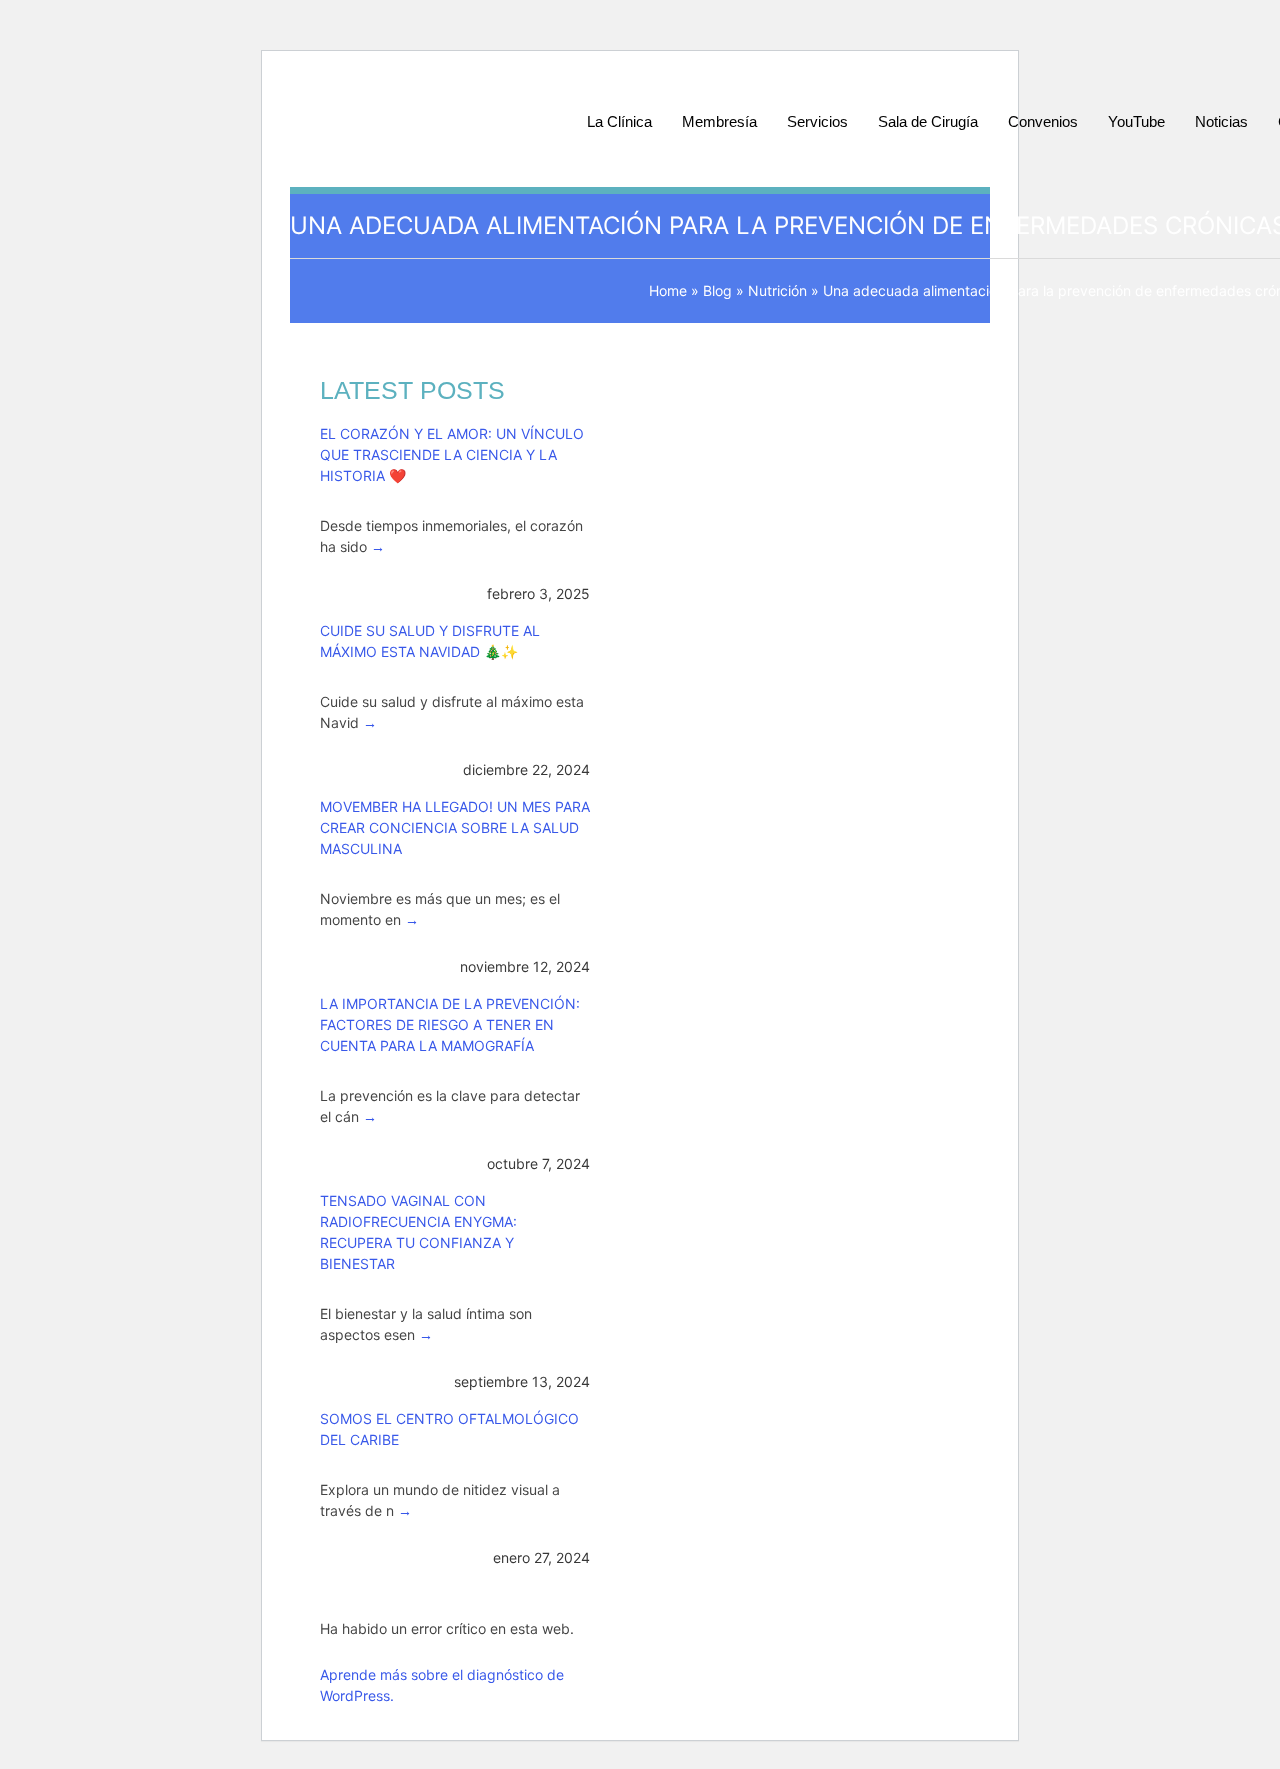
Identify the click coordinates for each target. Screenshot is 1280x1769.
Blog (717, 290)
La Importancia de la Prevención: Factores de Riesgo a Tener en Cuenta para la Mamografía (450, 1024)
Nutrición (777, 290)
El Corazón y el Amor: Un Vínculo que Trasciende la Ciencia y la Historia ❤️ (452, 454)
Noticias (1221, 121)
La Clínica (619, 121)
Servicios (817, 121)
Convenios (1043, 121)
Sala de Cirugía (928, 121)
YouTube (1136, 121)
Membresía (719, 121)
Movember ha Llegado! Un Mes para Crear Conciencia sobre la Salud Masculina (455, 827)
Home (668, 290)
